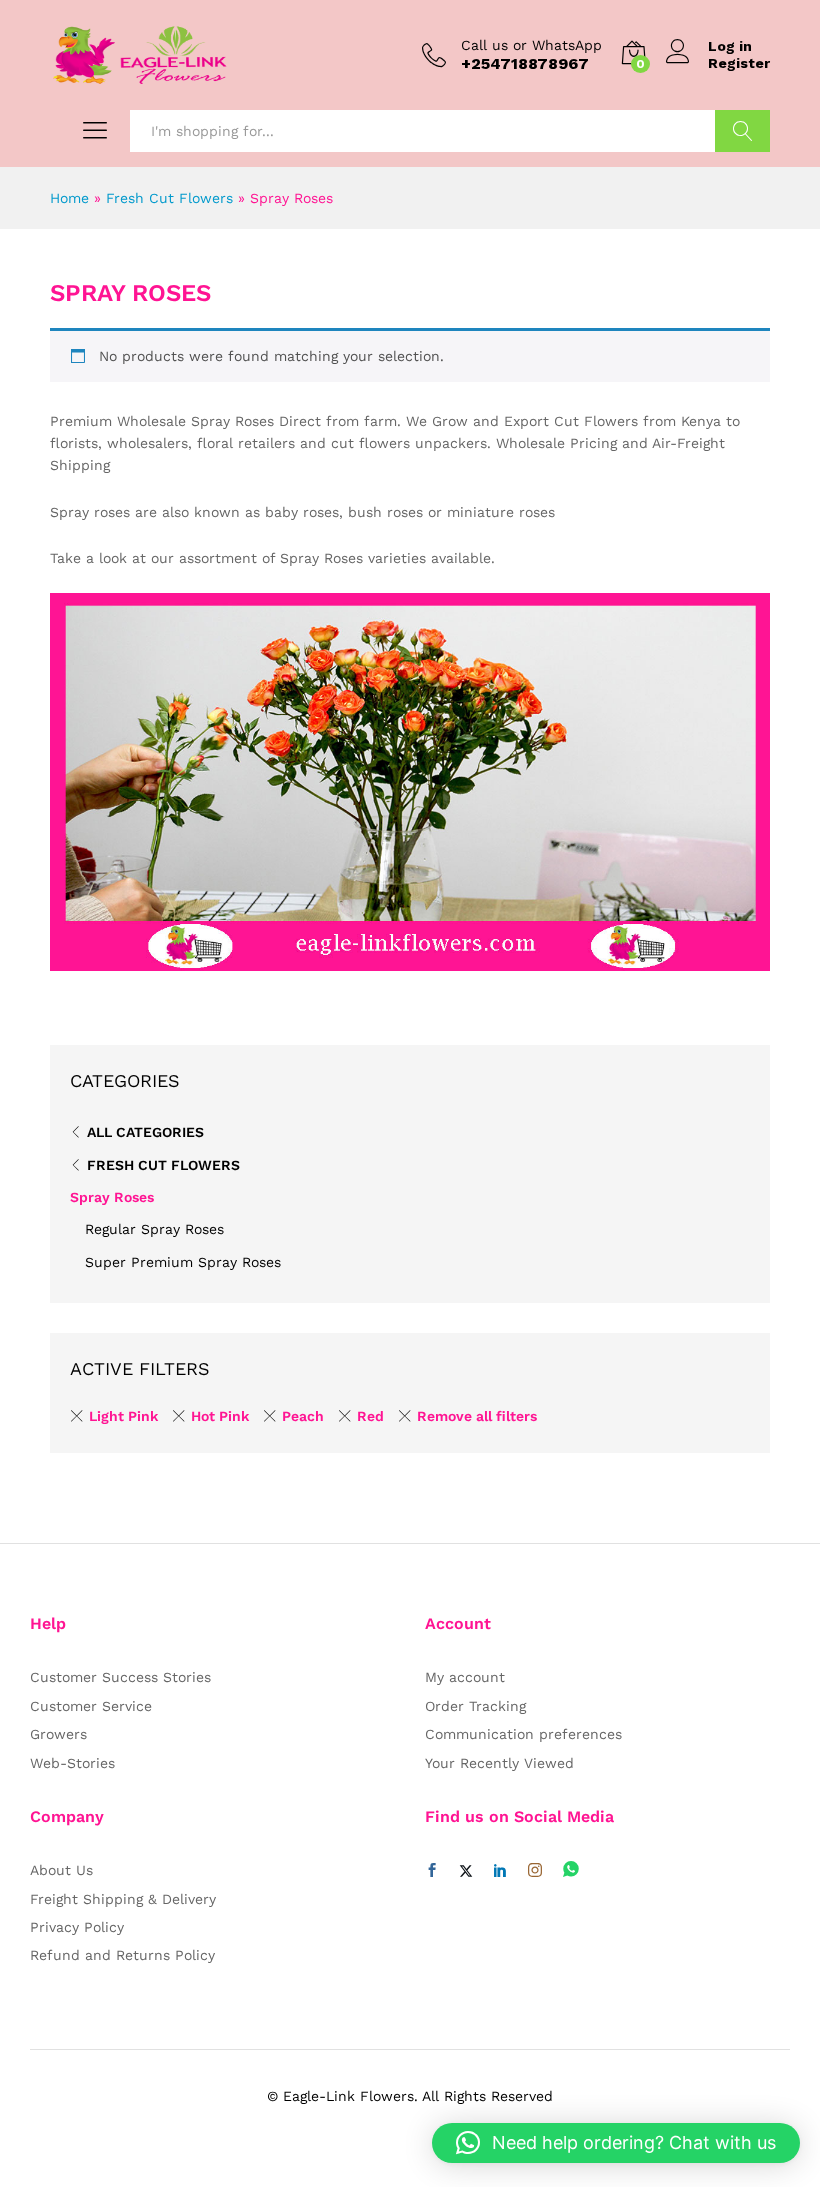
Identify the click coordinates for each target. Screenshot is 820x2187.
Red (370, 1416)
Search (742, 131)
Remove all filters (477, 1416)
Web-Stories (72, 1763)
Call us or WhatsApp (531, 45)
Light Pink (123, 1416)
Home (69, 198)
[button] (616, 2143)
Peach (303, 1416)
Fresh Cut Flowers (169, 198)
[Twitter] (466, 1871)
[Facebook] (432, 1871)
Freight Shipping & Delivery (123, 1899)
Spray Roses (112, 1197)
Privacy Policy (77, 1927)
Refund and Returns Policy (122, 1955)
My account (465, 1677)
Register (739, 63)
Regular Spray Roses (154, 1229)
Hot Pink (220, 1416)
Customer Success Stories (120, 1677)
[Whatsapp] (571, 1870)
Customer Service (91, 1706)
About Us (61, 1870)
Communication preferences (523, 1734)
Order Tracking (475, 1706)
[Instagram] (535, 1871)
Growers (58, 1734)
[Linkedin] (500, 1871)
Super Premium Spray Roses (183, 1262)
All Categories (145, 1132)
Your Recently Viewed (499, 1763)
